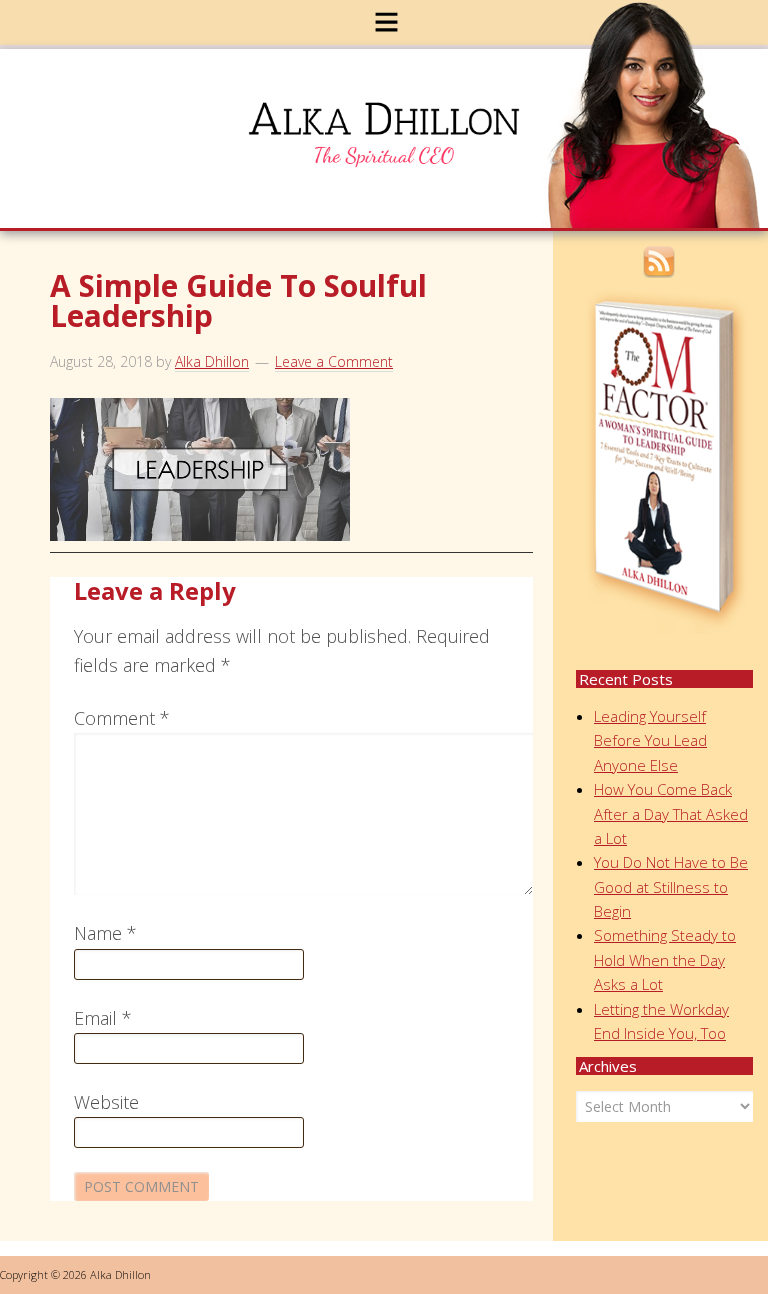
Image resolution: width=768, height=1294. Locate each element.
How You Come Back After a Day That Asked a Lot (671, 813)
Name (105, 933)
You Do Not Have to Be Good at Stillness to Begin (671, 886)
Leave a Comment (334, 361)
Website (106, 1102)
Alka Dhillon (396, 143)
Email (103, 1018)
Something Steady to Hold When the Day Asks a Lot (665, 959)
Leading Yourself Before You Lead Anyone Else (650, 740)
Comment (122, 718)
